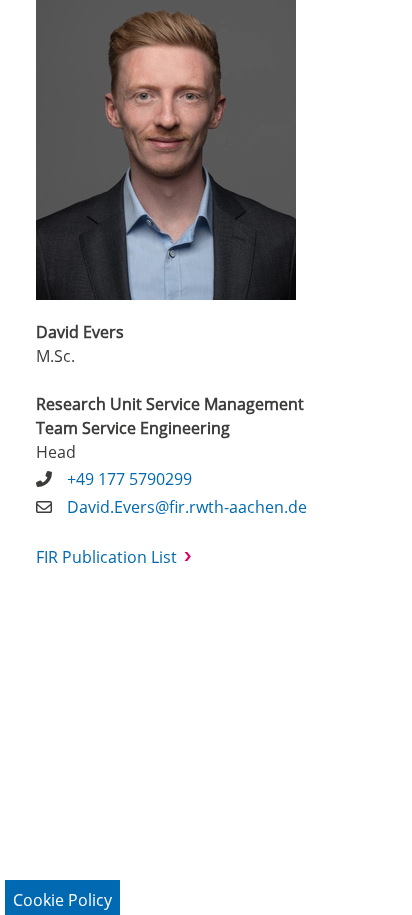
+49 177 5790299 (129, 479)
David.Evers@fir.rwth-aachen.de (187, 507)
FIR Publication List (106, 557)
